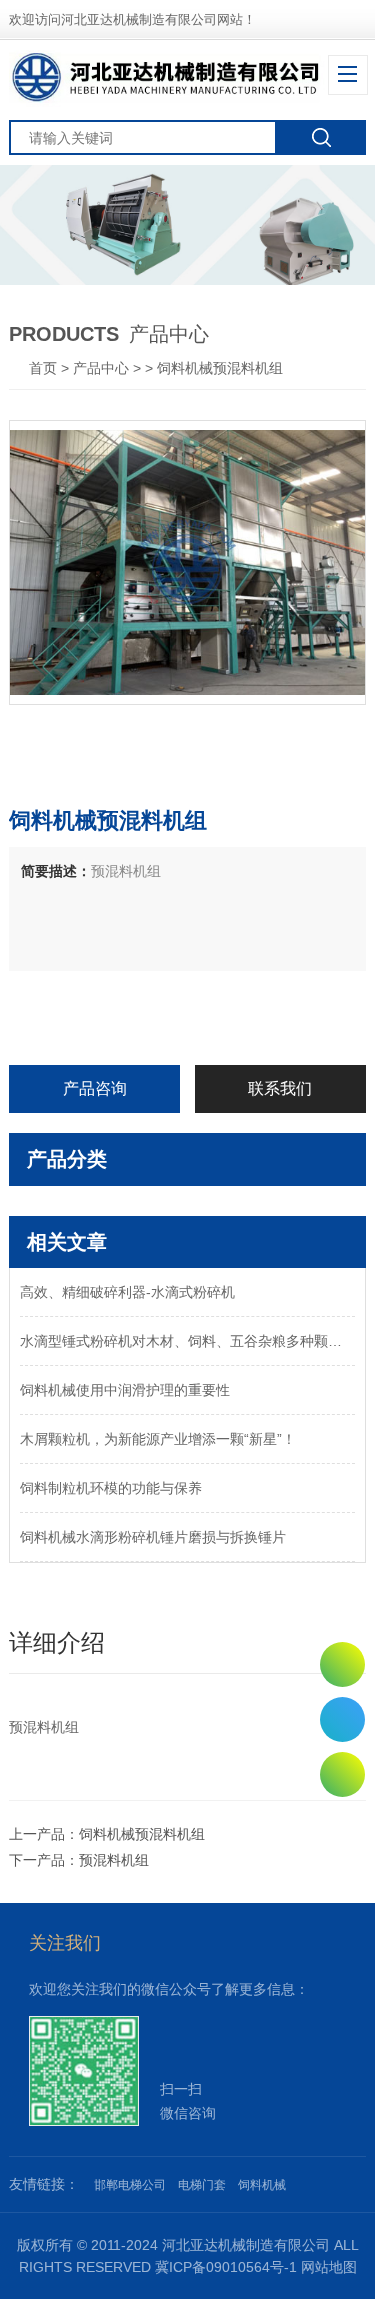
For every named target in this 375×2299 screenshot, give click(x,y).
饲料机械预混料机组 (142, 1834)
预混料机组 (114, 1860)
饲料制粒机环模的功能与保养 (111, 1488)
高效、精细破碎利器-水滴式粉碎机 (127, 1292)
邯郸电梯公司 (130, 2185)
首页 (45, 368)
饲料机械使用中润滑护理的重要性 (125, 1390)
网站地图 (329, 2267)
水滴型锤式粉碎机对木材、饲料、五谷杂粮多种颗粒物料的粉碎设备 (187, 1341)
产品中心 (101, 368)
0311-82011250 (342, 1719)
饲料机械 (262, 2185)
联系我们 (280, 1088)
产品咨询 (95, 1088)
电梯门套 (202, 2185)
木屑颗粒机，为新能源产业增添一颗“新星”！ (158, 1439)
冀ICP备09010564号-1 (226, 2267)
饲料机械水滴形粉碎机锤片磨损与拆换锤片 (153, 1537)
